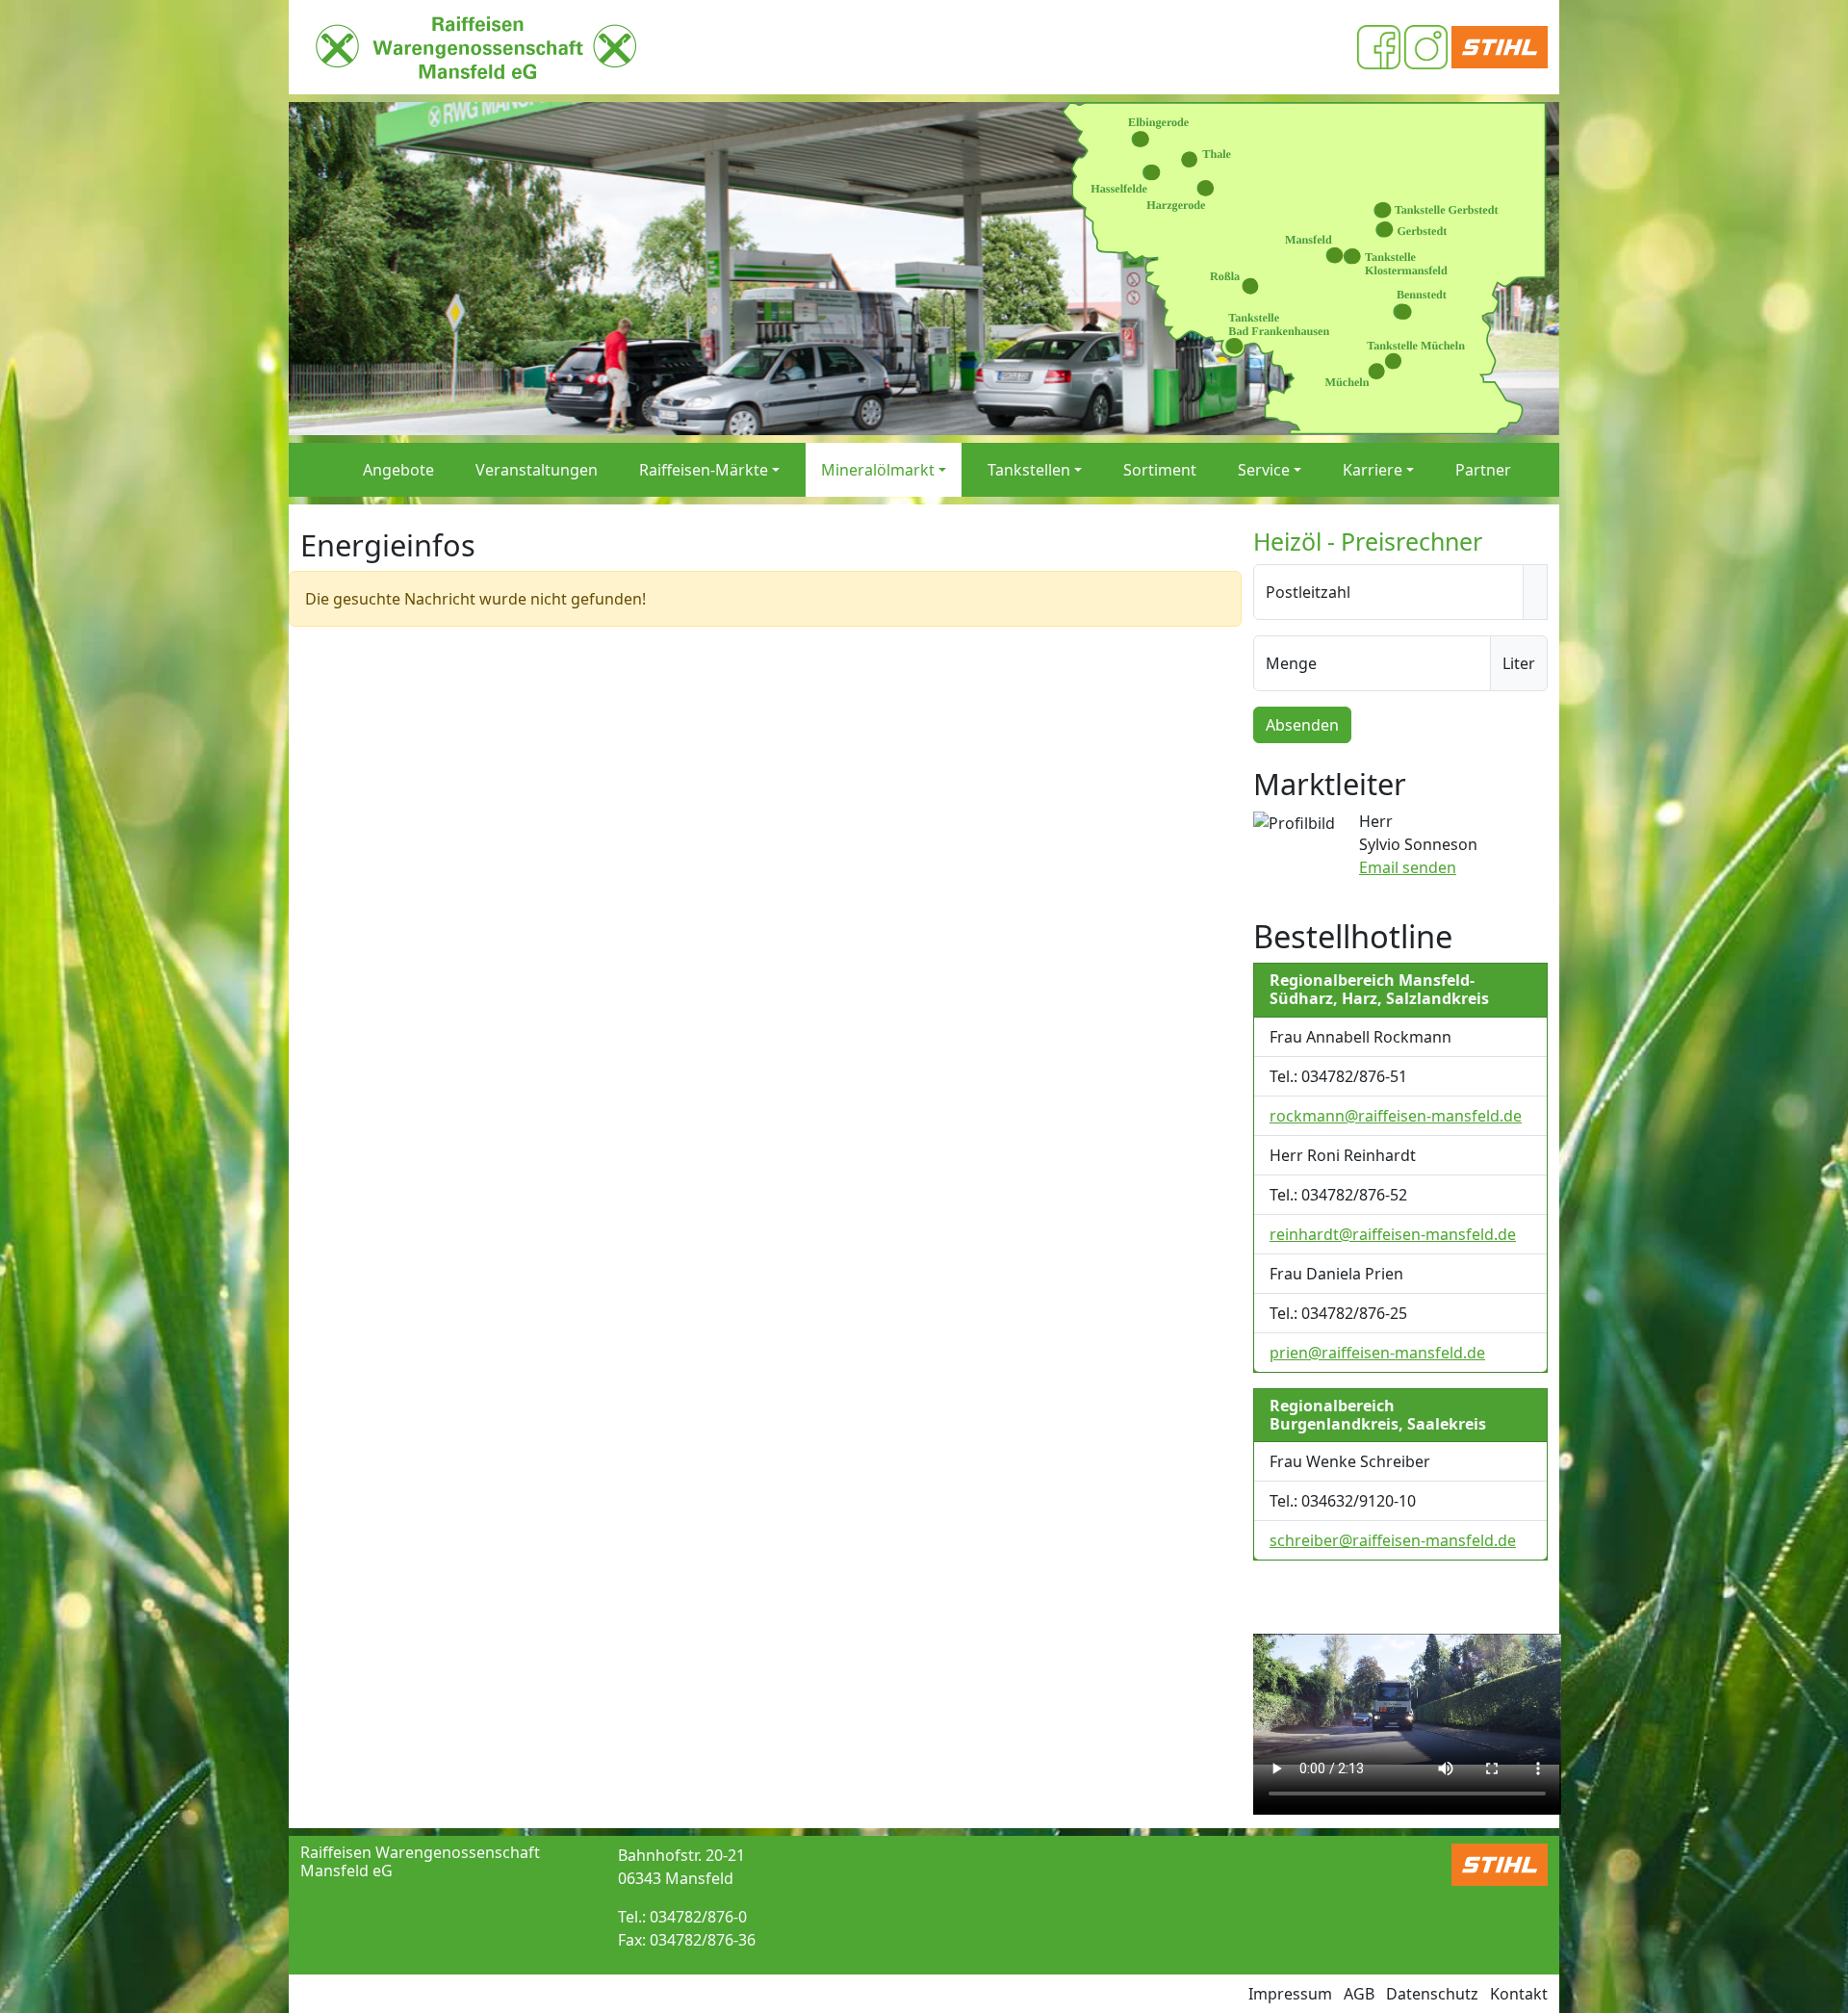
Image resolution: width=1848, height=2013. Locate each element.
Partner (1483, 470)
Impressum (1290, 1994)
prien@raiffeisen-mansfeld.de (1377, 1353)
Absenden (1302, 725)
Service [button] (1264, 470)
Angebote (398, 470)
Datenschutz (1432, 1994)
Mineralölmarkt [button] (878, 470)
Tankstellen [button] (1029, 470)
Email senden (1408, 867)
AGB (1359, 1994)
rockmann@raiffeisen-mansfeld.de (1396, 1116)
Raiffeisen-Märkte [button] (704, 470)
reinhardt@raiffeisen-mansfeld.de (1393, 1234)
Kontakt (1519, 1994)
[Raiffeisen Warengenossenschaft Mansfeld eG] (476, 47)
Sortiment (1160, 470)
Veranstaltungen (537, 470)
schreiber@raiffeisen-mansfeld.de (1393, 1540)
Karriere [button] (1373, 470)
